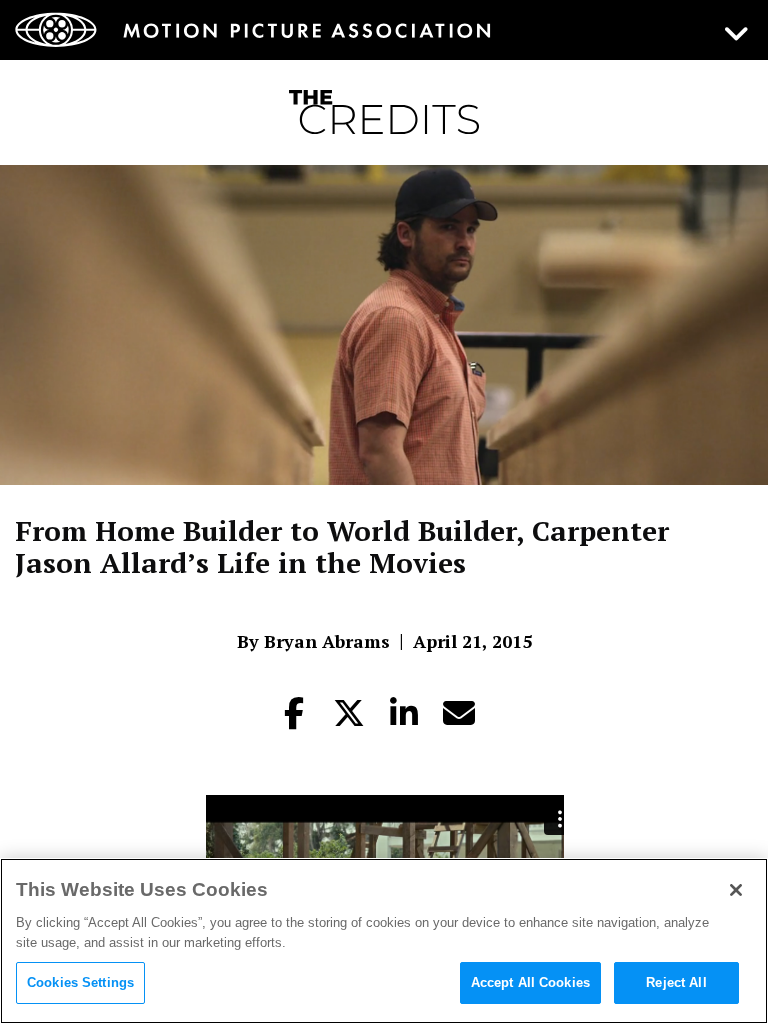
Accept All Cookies (530, 982)
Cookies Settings (80, 982)
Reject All (676, 982)
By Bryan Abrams (313, 641)
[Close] (736, 890)
